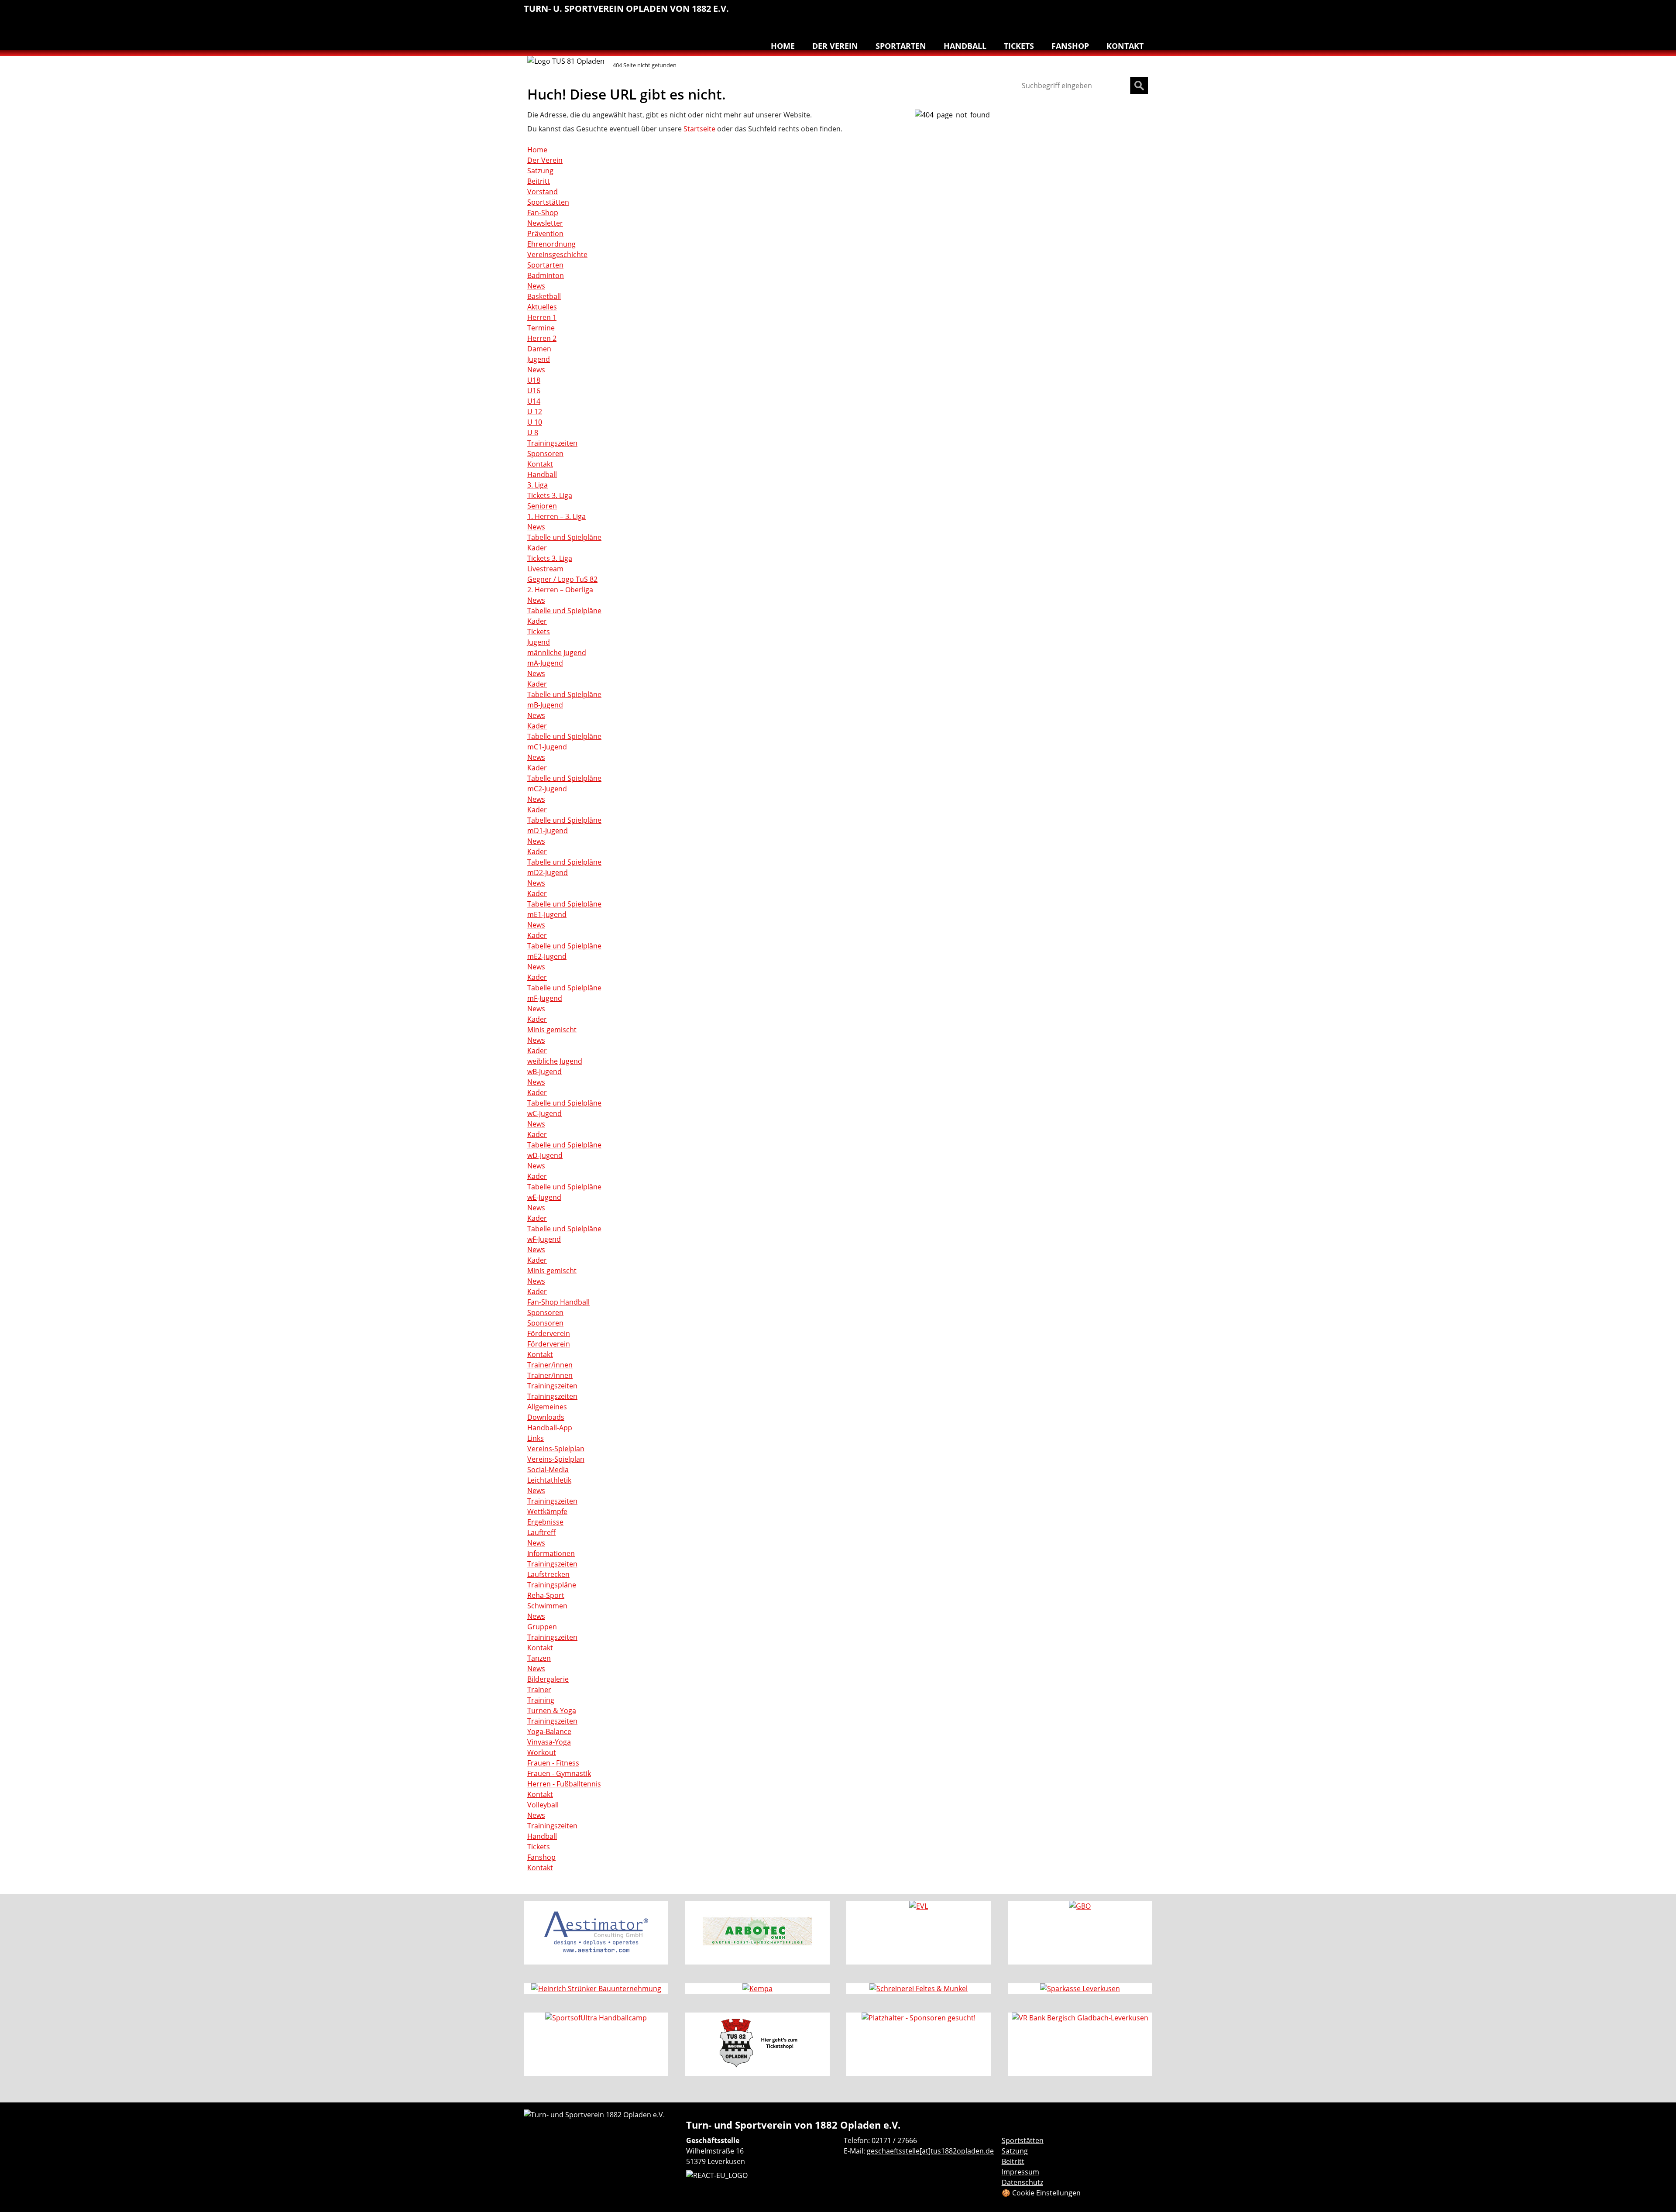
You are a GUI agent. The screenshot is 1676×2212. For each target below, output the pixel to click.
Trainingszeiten (552, 443)
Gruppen (542, 1627)
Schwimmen (1070, 13)
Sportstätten (548, 202)
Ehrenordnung (551, 244)
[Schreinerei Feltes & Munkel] (919, 1989)
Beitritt (539, 181)
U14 (534, 401)
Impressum (1020, 2172)
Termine (541, 328)
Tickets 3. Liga (550, 495)
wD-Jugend (545, 1155)
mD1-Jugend (548, 831)
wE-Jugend (544, 1197)
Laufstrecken (548, 1574)
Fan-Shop (543, 213)
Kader (537, 548)
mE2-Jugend (547, 956)
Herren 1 (542, 317)
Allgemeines (547, 1407)
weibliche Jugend (555, 1061)
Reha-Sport (1052, 13)
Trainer (539, 1690)
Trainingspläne (552, 1585)
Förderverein (549, 1333)
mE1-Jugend (547, 914)
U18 (534, 380)
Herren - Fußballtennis (564, 1784)
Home (783, 46)
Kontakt (1125, 46)
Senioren (542, 506)
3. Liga (537, 485)
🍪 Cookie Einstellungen (1041, 2193)
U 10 (535, 422)
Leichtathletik (1015, 13)
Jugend (539, 359)
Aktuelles (542, 307)
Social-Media (548, 1470)
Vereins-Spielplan (556, 1449)
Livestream (545, 569)
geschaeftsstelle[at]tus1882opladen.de (930, 2151)
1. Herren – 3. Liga (556, 516)
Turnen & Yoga (1089, 13)
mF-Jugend (545, 998)
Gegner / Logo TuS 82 (562, 579)
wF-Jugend (544, 1239)
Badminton (1144, 13)
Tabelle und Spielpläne (564, 537)
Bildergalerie (548, 1679)
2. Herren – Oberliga (560, 590)
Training (541, 1700)
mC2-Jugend (547, 789)
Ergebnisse (545, 1522)
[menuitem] (979, 14)
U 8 (533, 433)
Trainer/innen (550, 1365)
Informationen (551, 1553)
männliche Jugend (557, 653)
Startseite (699, 129)
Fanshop (1070, 46)
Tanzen (1107, 13)
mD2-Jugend (548, 872)
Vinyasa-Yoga (549, 1742)
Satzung (540, 171)
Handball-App (550, 1428)
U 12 (535, 412)
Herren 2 (542, 338)
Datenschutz (1022, 2182)
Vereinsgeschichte (557, 254)
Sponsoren (545, 453)
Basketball (979, 13)
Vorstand (543, 192)
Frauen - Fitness (553, 1763)
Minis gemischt (552, 1030)
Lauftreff (1034, 13)
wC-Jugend (544, 1113)
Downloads (546, 1417)
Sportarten (901, 46)
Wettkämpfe (547, 1511)
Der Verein (835, 46)
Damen (539, 349)
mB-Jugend (545, 705)
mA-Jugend (545, 663)
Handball (997, 13)
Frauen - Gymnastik (559, 1773)
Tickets (1019, 46)
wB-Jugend (544, 1072)
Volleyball (1125, 13)
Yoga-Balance (549, 1731)
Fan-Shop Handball (558, 1302)
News (536, 286)
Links (536, 1438)
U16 (534, 391)
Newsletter (545, 223)
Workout (542, 1752)
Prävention (545, 234)
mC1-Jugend (547, 747)
